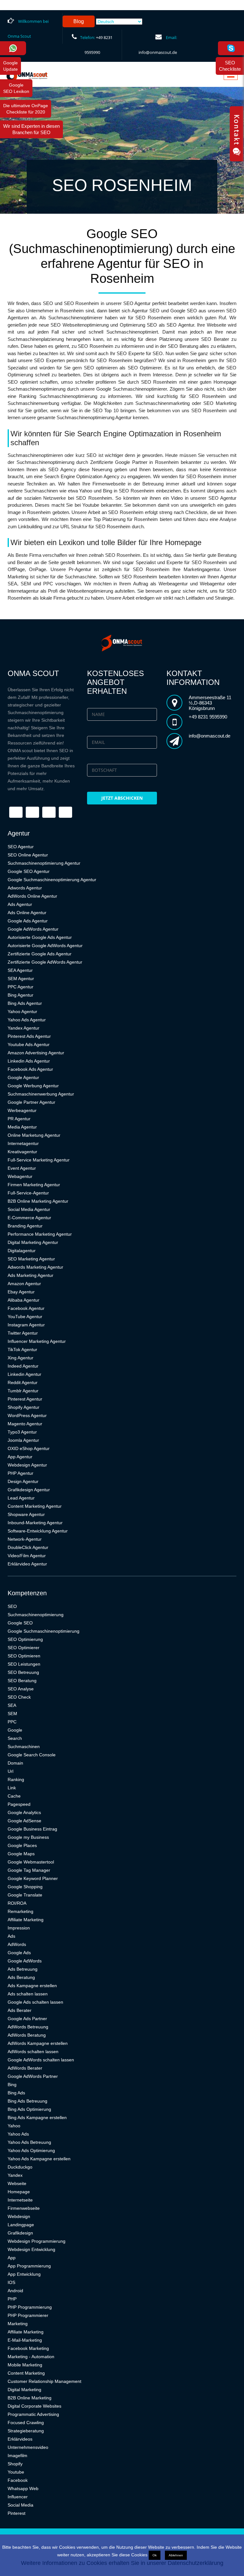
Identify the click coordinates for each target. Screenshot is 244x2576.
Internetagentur (23, 1143)
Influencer (18, 2497)
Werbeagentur (22, 1110)
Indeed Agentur (23, 1366)
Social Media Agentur (29, 1209)
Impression (19, 1928)
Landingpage (21, 2225)
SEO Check (19, 1697)
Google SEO (20, 1623)
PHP (12, 2299)
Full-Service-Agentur (28, 1193)
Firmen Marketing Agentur (34, 1185)
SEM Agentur (21, 979)
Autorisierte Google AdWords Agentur (45, 946)
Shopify (15, 2464)
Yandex (15, 2175)
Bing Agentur (20, 995)
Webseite (17, 2183)
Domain (15, 1763)
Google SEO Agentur (29, 871)
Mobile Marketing (25, 2365)
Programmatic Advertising (33, 2414)
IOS (11, 2282)
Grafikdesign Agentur (29, 1490)
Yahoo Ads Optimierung (31, 2150)
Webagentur (20, 1176)
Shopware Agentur (26, 1514)
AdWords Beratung (27, 2035)
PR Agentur (19, 1119)
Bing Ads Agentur (25, 1003)
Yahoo (14, 2126)
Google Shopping (25, 1887)
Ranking (16, 1779)
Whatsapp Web (23, 2488)
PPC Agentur (20, 987)
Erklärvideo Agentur (27, 1564)
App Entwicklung (24, 2274)
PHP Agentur (20, 1473)
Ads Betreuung (23, 1969)
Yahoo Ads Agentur (27, 1020)
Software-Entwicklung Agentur (38, 1531)
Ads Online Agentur (27, 913)
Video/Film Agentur (27, 1556)
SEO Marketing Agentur (31, 1259)
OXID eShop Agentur (29, 1448)
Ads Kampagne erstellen (32, 1986)
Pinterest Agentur (25, 1399)
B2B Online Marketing (30, 2398)
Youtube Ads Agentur (29, 1044)
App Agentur (20, 1457)
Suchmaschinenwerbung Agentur (41, 1094)
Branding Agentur (25, 1226)
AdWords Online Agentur (32, 896)
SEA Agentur (20, 970)
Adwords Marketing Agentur (35, 1267)
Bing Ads (16, 2093)
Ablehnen (176, 2555)
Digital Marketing (24, 2390)
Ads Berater (20, 2010)
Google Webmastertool (31, 1862)
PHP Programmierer (28, 2315)
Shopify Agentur (24, 1407)
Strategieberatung (26, 2431)
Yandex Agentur (24, 1028)
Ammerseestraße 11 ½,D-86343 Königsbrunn (210, 703)
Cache (14, 1796)
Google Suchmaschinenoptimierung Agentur (52, 880)
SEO (12, 1606)
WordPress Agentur (27, 1415)
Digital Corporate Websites (34, 2406)
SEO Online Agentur (28, 855)
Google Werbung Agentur (33, 1086)
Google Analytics (24, 1812)
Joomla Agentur (23, 1440)
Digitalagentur (22, 1251)
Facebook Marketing (28, 2348)
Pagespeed (19, 1804)
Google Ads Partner (27, 2019)
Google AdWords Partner (33, 2076)
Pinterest (17, 2513)
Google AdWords (25, 1961)
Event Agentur (22, 1168)
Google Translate (25, 1895)
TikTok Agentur (22, 1350)
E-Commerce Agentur (29, 1218)
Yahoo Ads (18, 2134)
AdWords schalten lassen (33, 2052)
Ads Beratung (21, 1977)
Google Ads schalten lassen (35, 2002)
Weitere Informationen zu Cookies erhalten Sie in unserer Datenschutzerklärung (122, 2563)
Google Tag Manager (29, 1870)
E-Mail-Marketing (25, 2340)
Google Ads (19, 1953)
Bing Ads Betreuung (27, 2101)
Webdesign (19, 2216)
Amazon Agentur (24, 1284)
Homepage (19, 2192)
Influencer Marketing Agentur (37, 1341)
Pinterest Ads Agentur (29, 1036)
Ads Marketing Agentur (30, 1275)
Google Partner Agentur (31, 1102)
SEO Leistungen (24, 1664)
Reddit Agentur (23, 1382)
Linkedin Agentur (24, 1374)
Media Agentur (22, 1127)
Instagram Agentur (26, 1325)
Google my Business (28, 1837)
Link (12, 1788)
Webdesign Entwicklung (31, 2249)
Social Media (20, 2505)
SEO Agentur (21, 847)
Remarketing (20, 1911)
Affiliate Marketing (26, 1920)
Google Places (22, 1845)
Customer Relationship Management (44, 2381)
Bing (12, 2085)
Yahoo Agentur (22, 1012)
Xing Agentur (20, 1358)
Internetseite (20, 2200)
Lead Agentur (21, 1498)
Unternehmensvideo (28, 2447)
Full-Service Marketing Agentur (39, 1160)
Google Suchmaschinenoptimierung (44, 1631)
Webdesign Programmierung (37, 2241)
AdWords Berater (25, 2068)
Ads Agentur (20, 904)
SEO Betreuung (23, 1672)
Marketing (18, 2324)
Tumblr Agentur (23, 1391)
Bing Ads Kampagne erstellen (37, 2117)
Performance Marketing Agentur (40, 1234)
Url (10, 1771)
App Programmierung (29, 2266)
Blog (79, 21)
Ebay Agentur (21, 1292)
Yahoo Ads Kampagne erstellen (39, 2159)
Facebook (18, 2480)
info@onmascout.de (158, 52)
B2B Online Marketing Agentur (38, 1201)
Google (15, 1730)
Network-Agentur (25, 1539)
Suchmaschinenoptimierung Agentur (44, 863)
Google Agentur (23, 1077)
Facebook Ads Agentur (30, 1069)
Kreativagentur (22, 1152)
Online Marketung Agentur (34, 1135)
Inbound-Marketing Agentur (35, 1523)
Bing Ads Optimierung (29, 2109)
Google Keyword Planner (33, 1878)
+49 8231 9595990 (208, 717)
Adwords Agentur (25, 888)
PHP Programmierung (30, 2307)
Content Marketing (26, 2373)
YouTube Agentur (25, 1317)
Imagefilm (17, 2456)
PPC (12, 1722)
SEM (12, 1714)
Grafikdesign (20, 2233)
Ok (155, 2555)
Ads (11, 1936)
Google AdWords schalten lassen (41, 2060)
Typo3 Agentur (22, 1432)
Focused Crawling (26, 2423)
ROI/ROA (17, 1903)
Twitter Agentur (23, 1333)
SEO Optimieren (24, 1656)
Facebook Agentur (26, 1308)
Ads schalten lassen (28, 1994)
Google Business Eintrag (32, 1829)
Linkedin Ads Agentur (29, 1061)
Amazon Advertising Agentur (36, 1053)
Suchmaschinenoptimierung (36, 1615)
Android (15, 2291)
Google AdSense (24, 1821)
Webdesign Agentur (27, 1465)
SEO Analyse (21, 1689)
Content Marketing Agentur (35, 1506)
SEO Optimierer (24, 1648)
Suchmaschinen (24, 1747)
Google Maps (21, 1854)
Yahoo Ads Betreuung (29, 2142)
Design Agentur (23, 1481)
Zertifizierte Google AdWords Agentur (45, 962)
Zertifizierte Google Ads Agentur (40, 954)
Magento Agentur (25, 1424)
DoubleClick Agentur (28, 1547)
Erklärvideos (20, 2439)
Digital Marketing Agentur (33, 1242)
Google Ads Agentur (28, 921)
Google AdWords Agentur (33, 929)
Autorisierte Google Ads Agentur (40, 937)
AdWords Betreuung (28, 2027)
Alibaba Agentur (24, 1300)
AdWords (17, 1944)
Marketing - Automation (31, 2357)
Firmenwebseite (24, 2208)
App (12, 2258)
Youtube (16, 2472)
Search (15, 1738)
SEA (12, 1705)
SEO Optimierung (25, 1639)
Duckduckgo (20, 2167)
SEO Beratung (22, 1681)
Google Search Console (32, 1755)
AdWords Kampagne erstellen (38, 2043)
